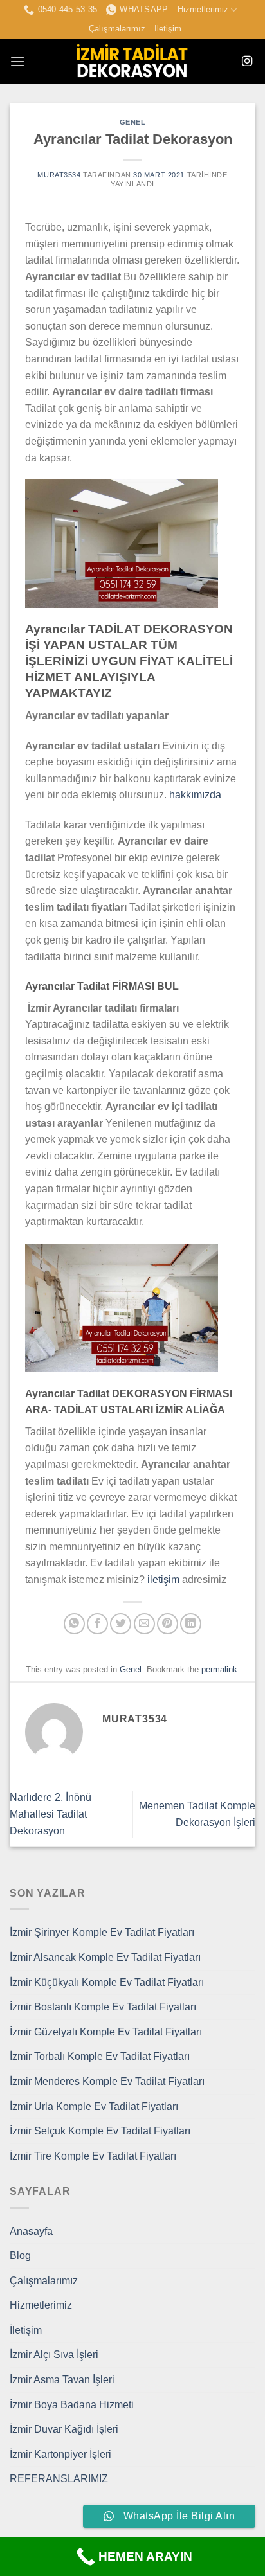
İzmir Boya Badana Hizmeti (72, 2405)
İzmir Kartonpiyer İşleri (60, 2454)
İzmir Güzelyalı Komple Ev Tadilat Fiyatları (106, 2032)
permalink (219, 1669)
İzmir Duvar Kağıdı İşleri (64, 2429)
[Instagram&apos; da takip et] (247, 62)
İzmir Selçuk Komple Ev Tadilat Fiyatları (100, 2131)
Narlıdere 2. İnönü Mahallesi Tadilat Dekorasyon (50, 1814)
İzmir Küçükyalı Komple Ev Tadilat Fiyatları (107, 1982)
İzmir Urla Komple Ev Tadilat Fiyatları (94, 2106)
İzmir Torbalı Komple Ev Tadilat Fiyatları (100, 2056)
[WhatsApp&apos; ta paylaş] (74, 1624)
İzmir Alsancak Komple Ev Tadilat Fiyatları (105, 1957)
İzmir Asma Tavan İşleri (62, 2380)
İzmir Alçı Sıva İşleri (54, 2355)
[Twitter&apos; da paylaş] (121, 1624)
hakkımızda (195, 795)
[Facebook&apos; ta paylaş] (97, 1624)
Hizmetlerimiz (203, 9)
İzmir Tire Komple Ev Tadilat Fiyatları (93, 2156)
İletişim (168, 29)
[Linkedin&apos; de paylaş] (191, 1624)
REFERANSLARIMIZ (59, 2479)
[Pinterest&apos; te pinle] (168, 1624)
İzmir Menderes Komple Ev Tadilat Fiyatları (107, 2081)
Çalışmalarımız (117, 29)
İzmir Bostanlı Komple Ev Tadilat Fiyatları (103, 2007)
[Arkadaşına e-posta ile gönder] (144, 1624)
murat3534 (59, 175)
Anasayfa (31, 2231)
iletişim (163, 1579)
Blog (20, 2256)
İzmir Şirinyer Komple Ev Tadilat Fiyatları (102, 1932)
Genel (133, 122)
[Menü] (17, 61)
